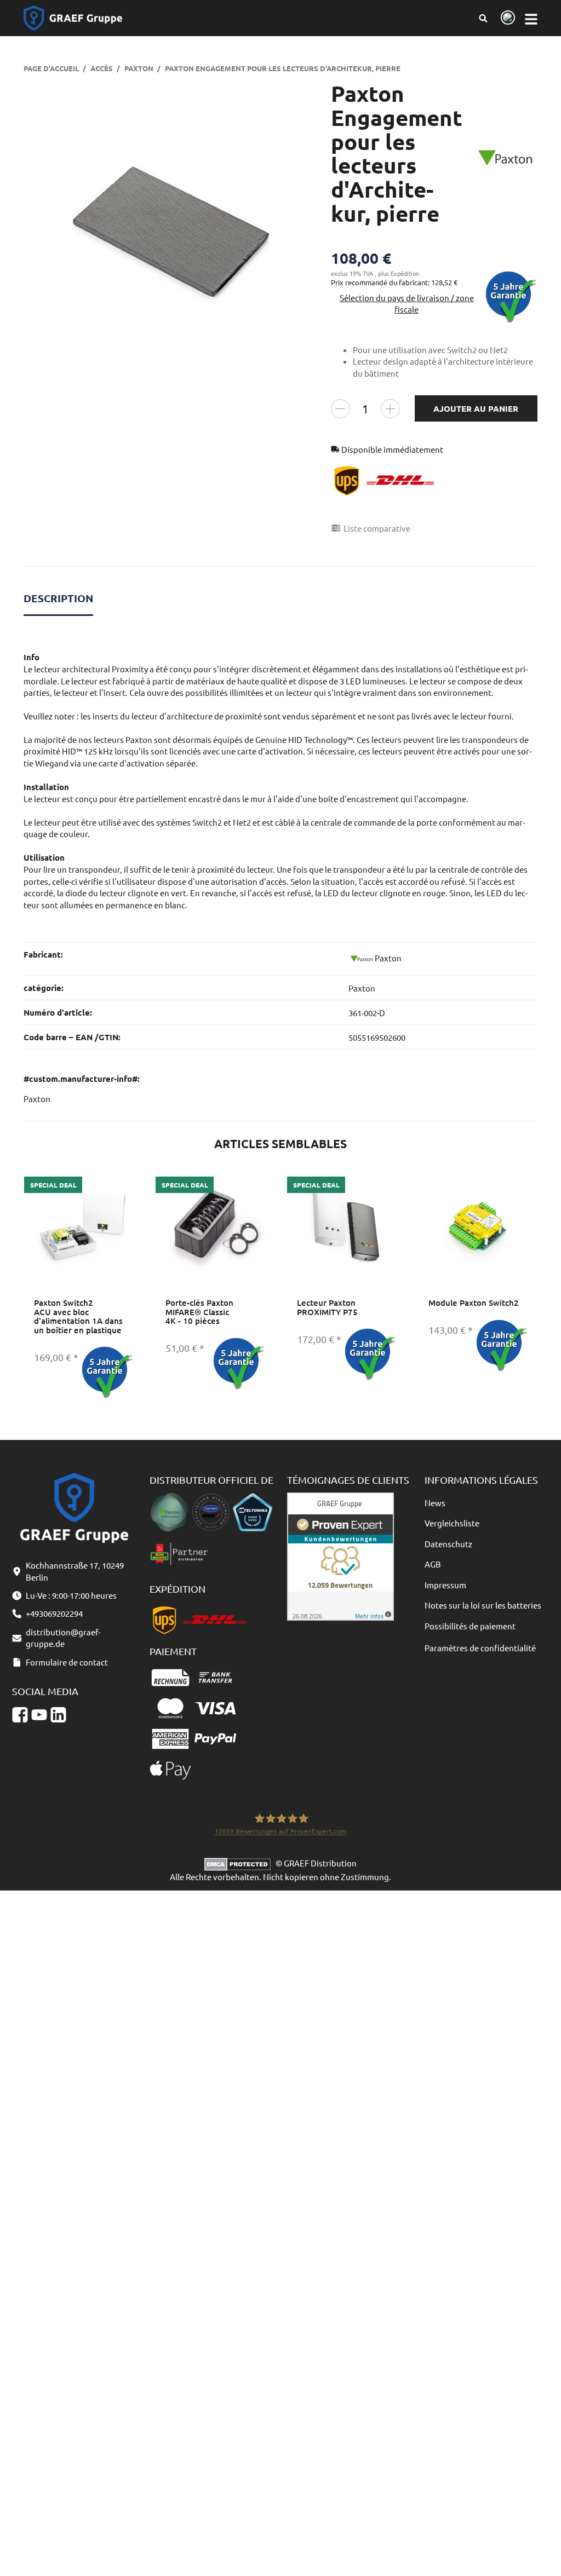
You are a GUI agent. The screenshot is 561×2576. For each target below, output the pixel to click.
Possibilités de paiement (470, 1626)
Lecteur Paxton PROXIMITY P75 (327, 1307)
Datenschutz (448, 1544)
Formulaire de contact (67, 1662)
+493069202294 (54, 1613)
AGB (433, 1564)
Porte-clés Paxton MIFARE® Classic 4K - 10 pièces (199, 1312)
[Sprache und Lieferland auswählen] (506, 18)
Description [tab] (58, 598)
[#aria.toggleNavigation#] (531, 18)
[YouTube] (39, 1715)
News (435, 1503)
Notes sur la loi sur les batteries (483, 1605)
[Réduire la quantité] (340, 409)
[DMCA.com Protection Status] (240, 1863)
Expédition (405, 273)
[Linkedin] (58, 1715)
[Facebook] (20, 1715)
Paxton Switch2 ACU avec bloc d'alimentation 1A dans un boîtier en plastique (78, 1316)
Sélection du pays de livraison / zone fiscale (407, 303)
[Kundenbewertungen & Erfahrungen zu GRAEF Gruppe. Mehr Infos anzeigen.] (340, 1555)
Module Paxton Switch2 (474, 1303)
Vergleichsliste (452, 1523)
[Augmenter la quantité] (390, 409)
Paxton (362, 988)
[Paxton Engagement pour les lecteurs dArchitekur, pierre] (171, 229)
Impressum (445, 1585)
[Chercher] (483, 18)
